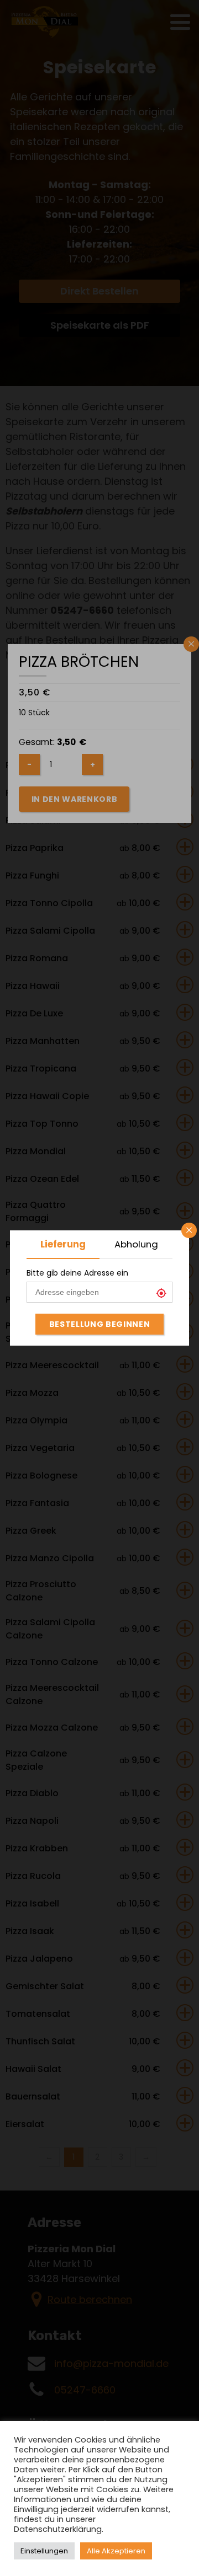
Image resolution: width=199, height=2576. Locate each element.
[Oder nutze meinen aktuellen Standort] (164, 1294)
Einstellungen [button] (44, 2551)
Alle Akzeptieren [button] (116, 2551)
